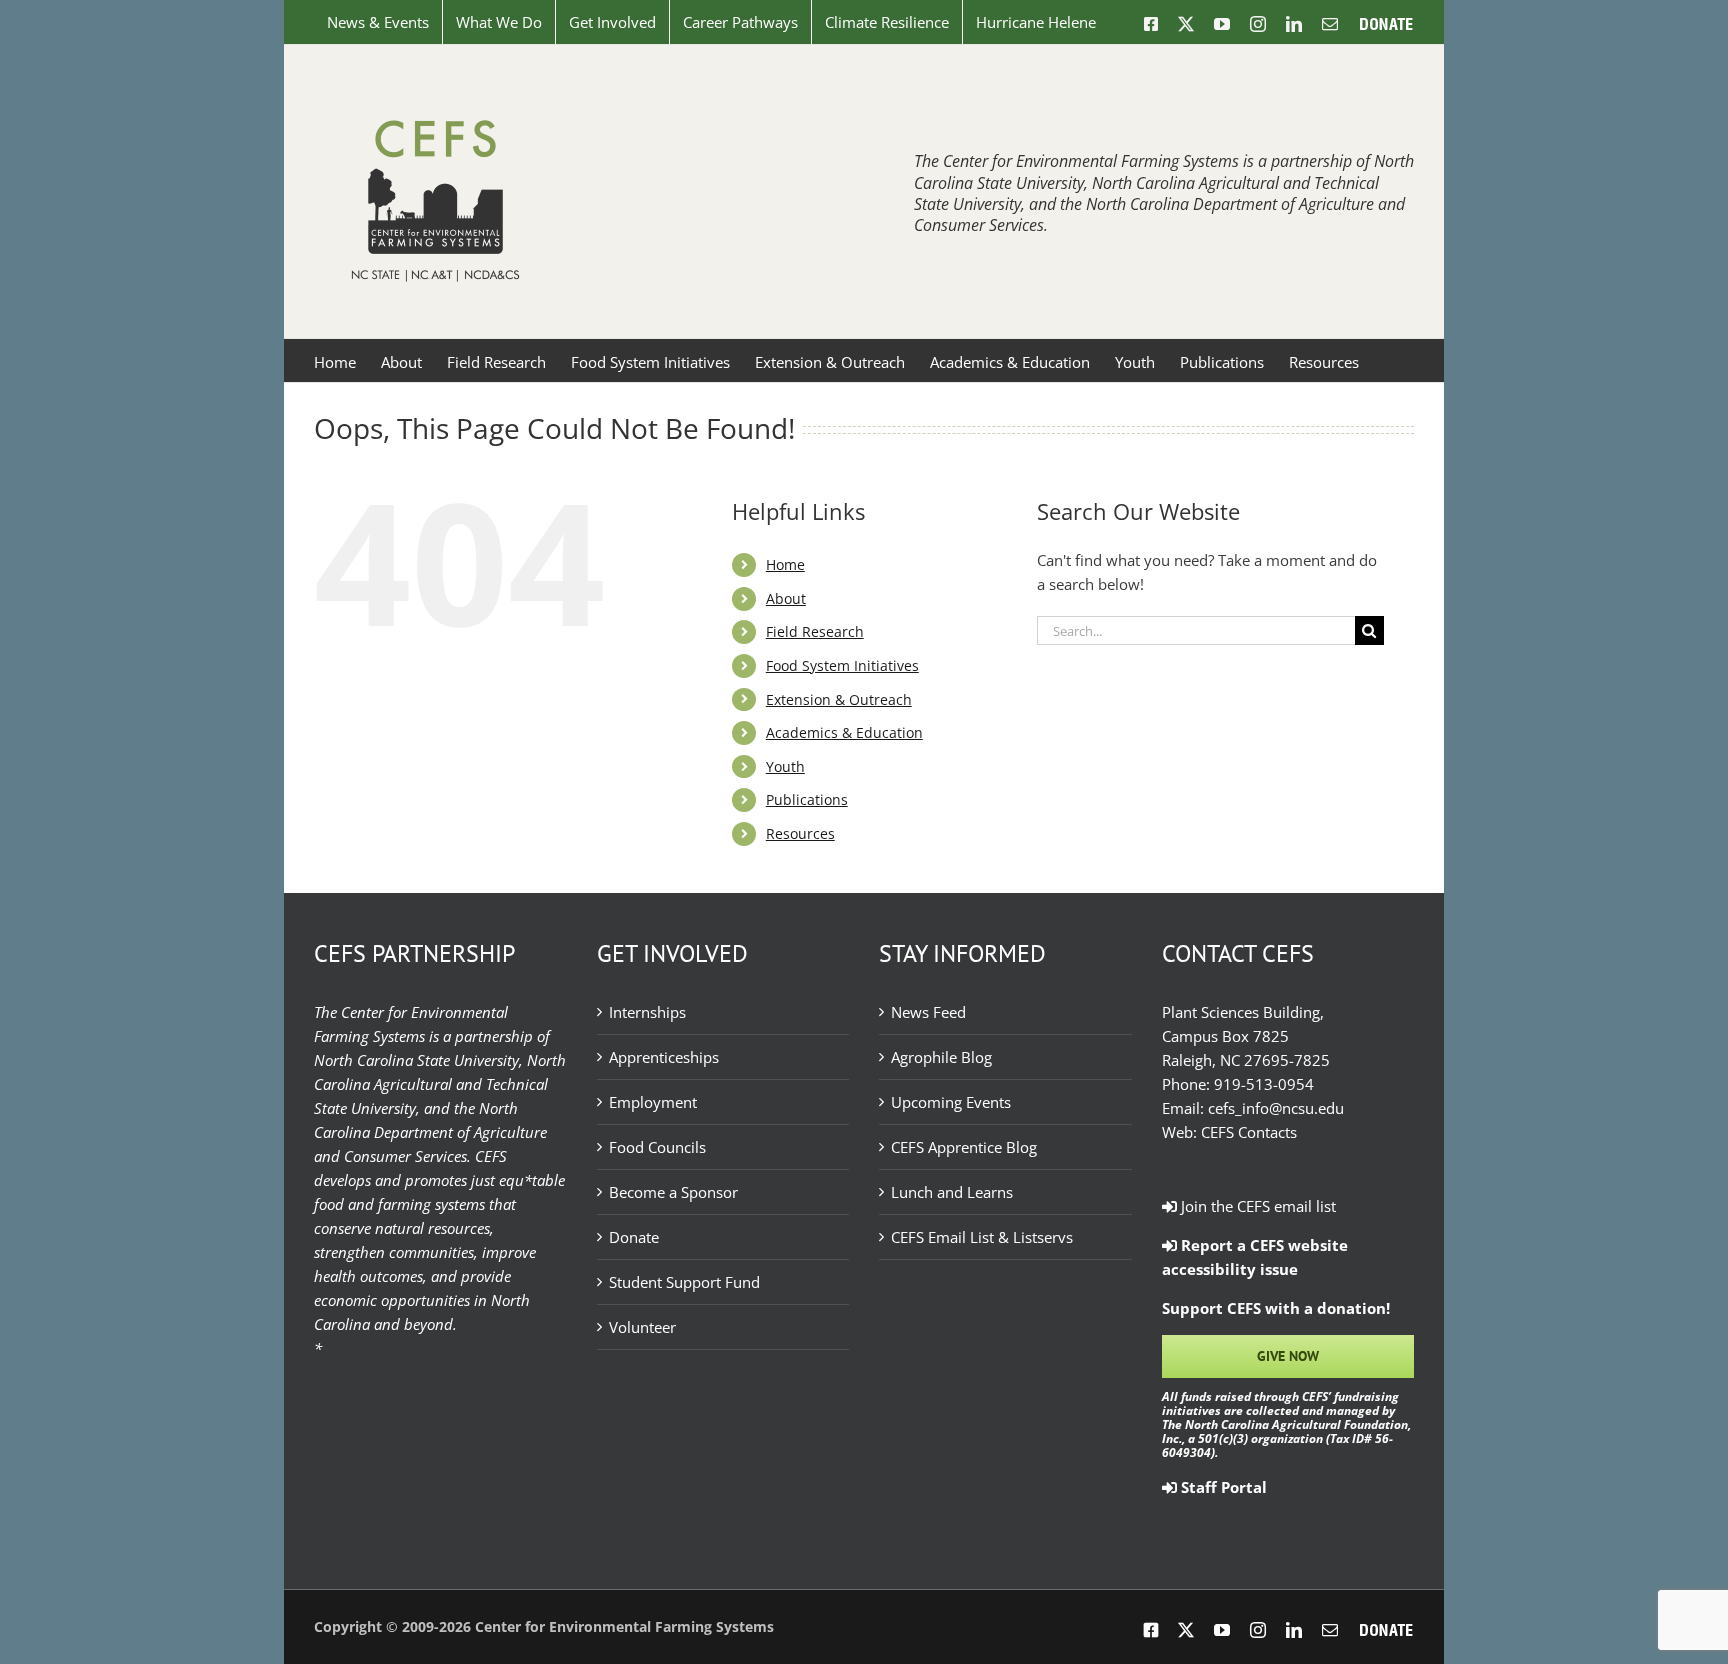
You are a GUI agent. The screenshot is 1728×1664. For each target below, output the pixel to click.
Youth (785, 766)
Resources (800, 833)
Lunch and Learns (952, 1192)
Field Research (815, 631)
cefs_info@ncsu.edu (1276, 1108)
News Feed (928, 1012)
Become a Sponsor (673, 1192)
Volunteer (642, 1327)
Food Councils (657, 1147)
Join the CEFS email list (1256, 1206)
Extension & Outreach (839, 699)
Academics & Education (844, 732)
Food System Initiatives (842, 665)
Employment (653, 1102)
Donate (634, 1237)
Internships (647, 1012)
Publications (807, 799)
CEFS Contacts (1249, 1132)
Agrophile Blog (941, 1057)
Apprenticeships (664, 1057)
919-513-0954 (1264, 1084)
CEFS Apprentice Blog (964, 1147)
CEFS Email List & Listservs (982, 1237)
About (786, 598)
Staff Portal (1222, 1487)
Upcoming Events (951, 1102)
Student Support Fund (684, 1282)
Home (785, 564)
